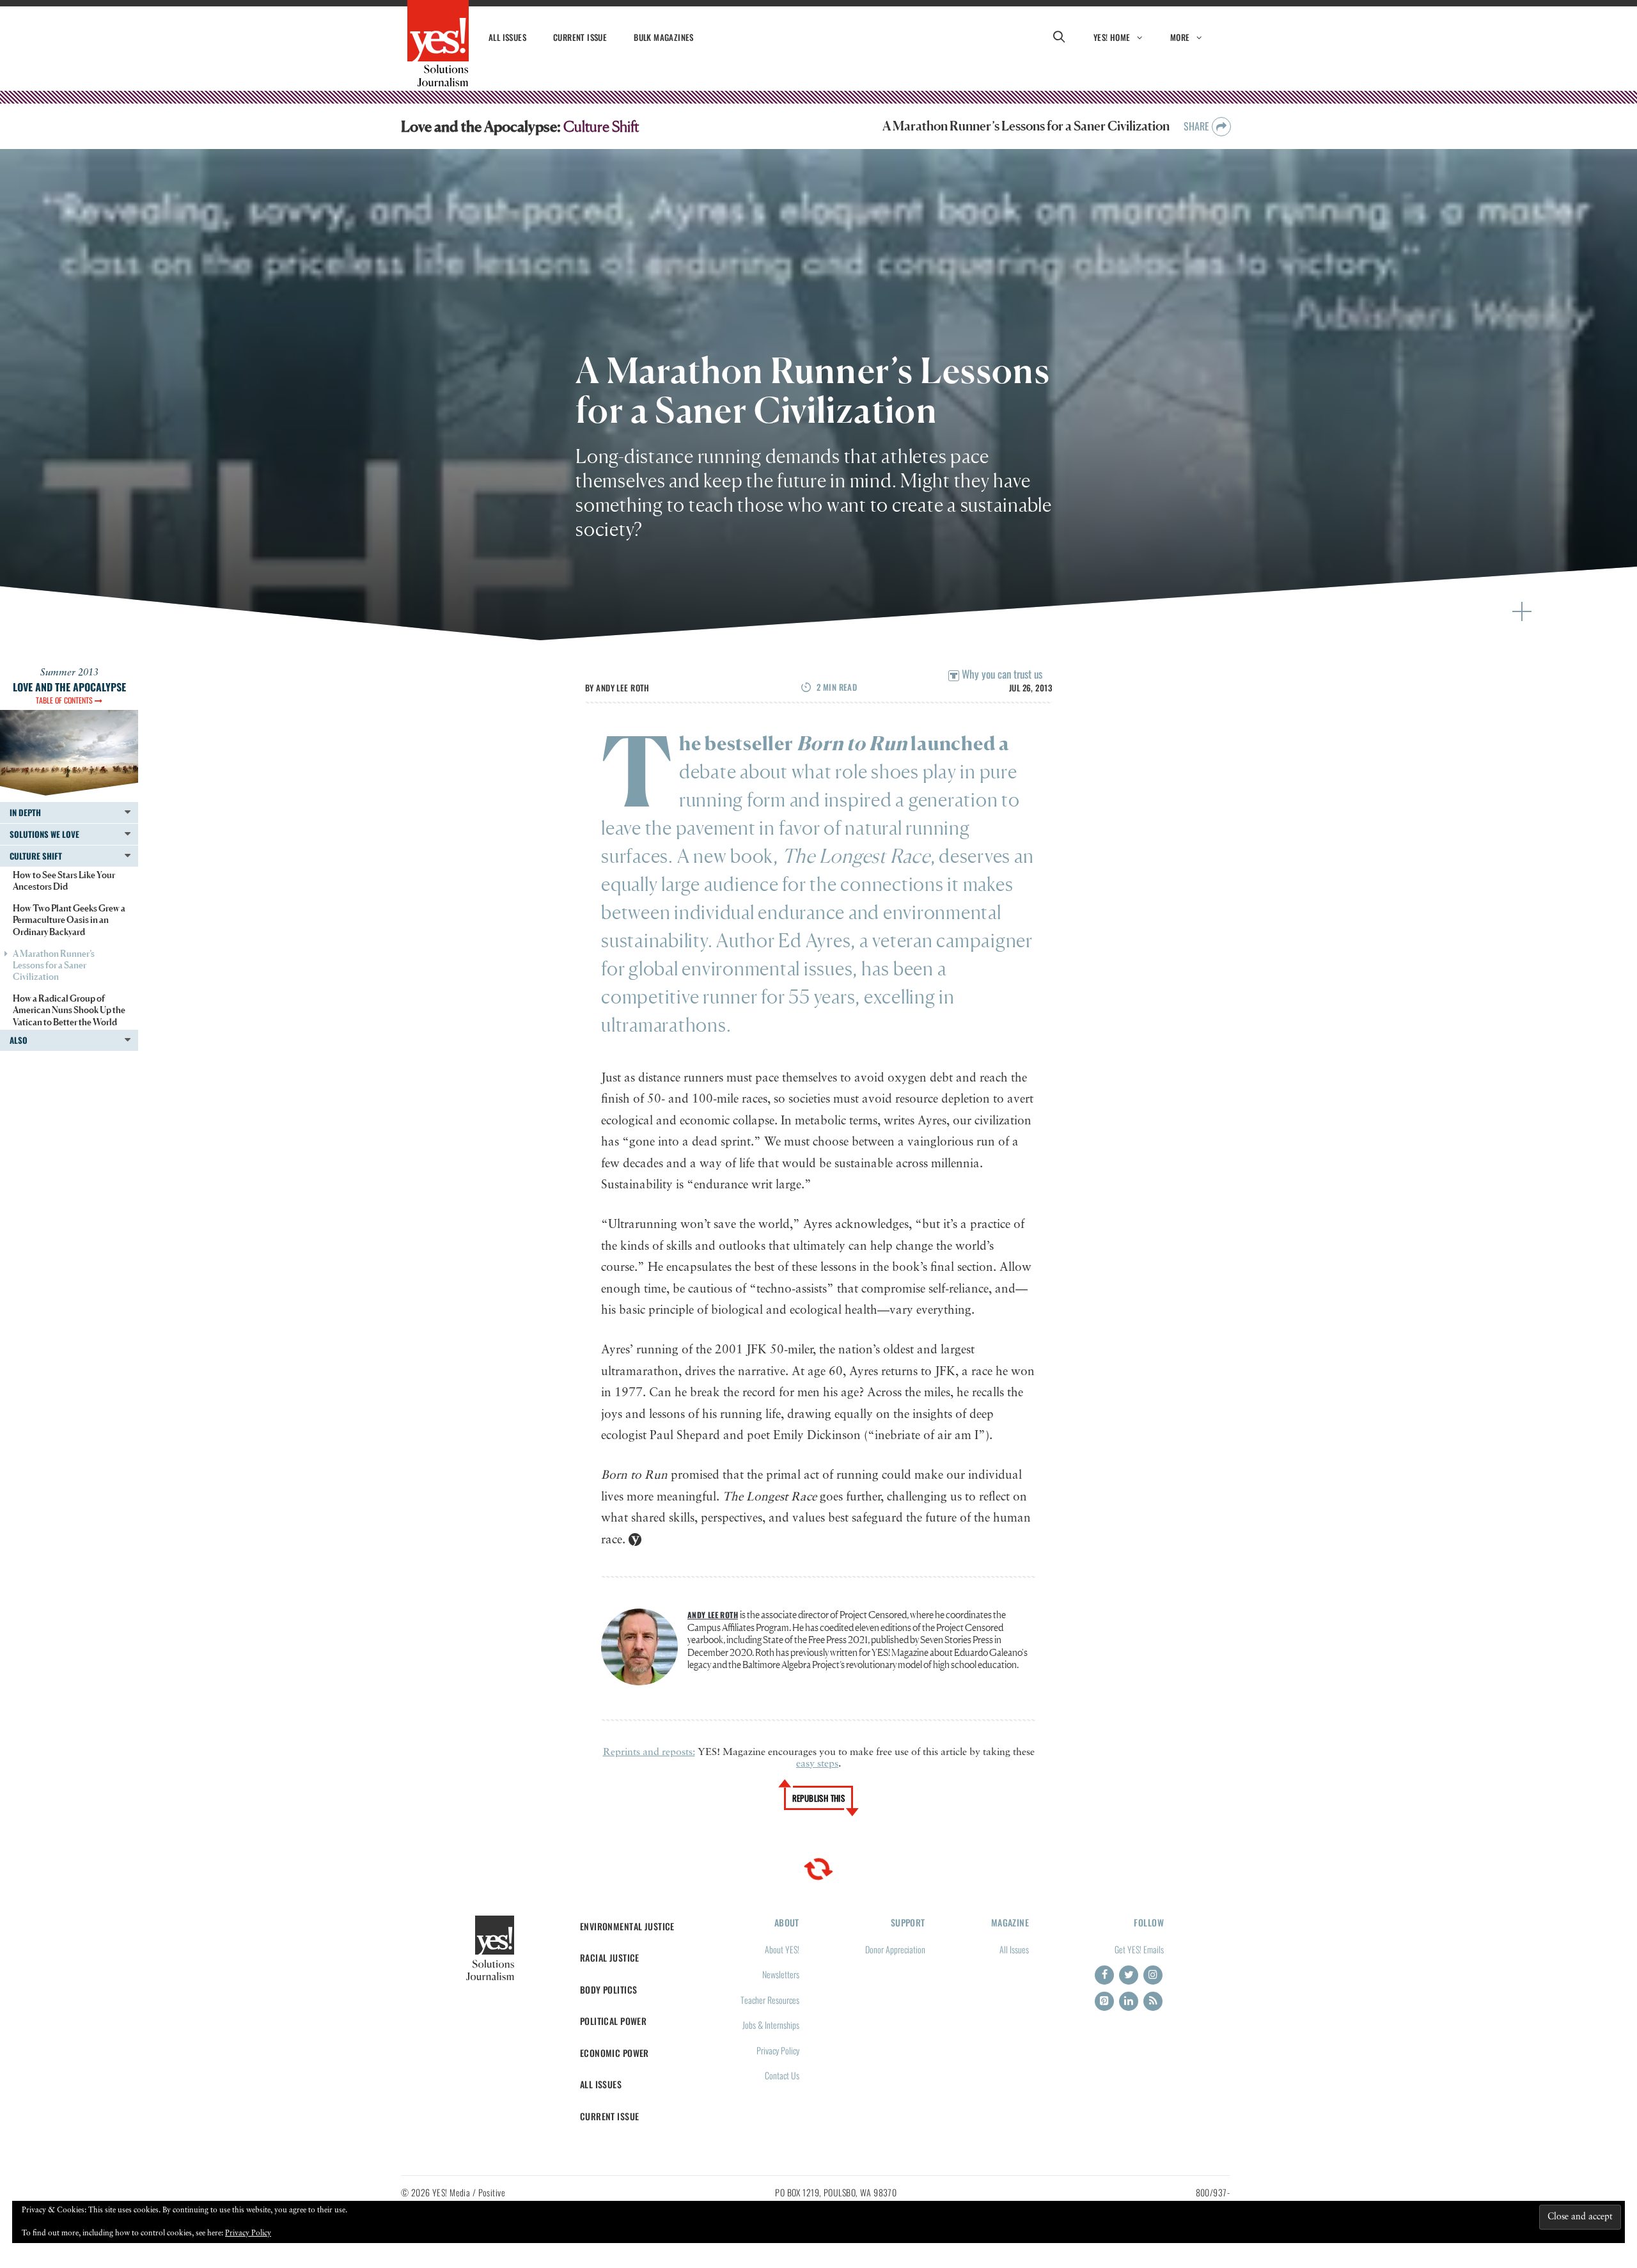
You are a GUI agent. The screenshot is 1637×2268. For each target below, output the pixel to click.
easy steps (817, 1764)
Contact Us (782, 2075)
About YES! (782, 1949)
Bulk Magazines (664, 37)
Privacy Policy (778, 2050)
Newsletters (781, 1974)
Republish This (819, 1798)
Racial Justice (610, 1957)
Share (1198, 126)
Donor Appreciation (895, 1949)
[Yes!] (438, 43)
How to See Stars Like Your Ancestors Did (64, 880)
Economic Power (615, 2053)
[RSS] (1153, 2001)
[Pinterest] (1104, 2001)
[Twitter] (1129, 1975)
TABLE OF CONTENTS (65, 700)
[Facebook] (1104, 1975)
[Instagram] (1153, 1975)
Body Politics (609, 1989)
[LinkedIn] (1129, 2001)
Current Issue (580, 37)
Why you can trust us (1001, 674)
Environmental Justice (627, 1926)
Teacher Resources (770, 2000)
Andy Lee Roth (623, 688)
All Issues (507, 37)
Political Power (613, 2021)
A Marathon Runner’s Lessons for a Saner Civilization (54, 965)
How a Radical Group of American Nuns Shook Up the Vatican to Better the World (69, 1010)
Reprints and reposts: (649, 1752)
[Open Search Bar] (1059, 37)
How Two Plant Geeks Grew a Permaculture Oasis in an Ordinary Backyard (69, 919)
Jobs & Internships (771, 2025)
